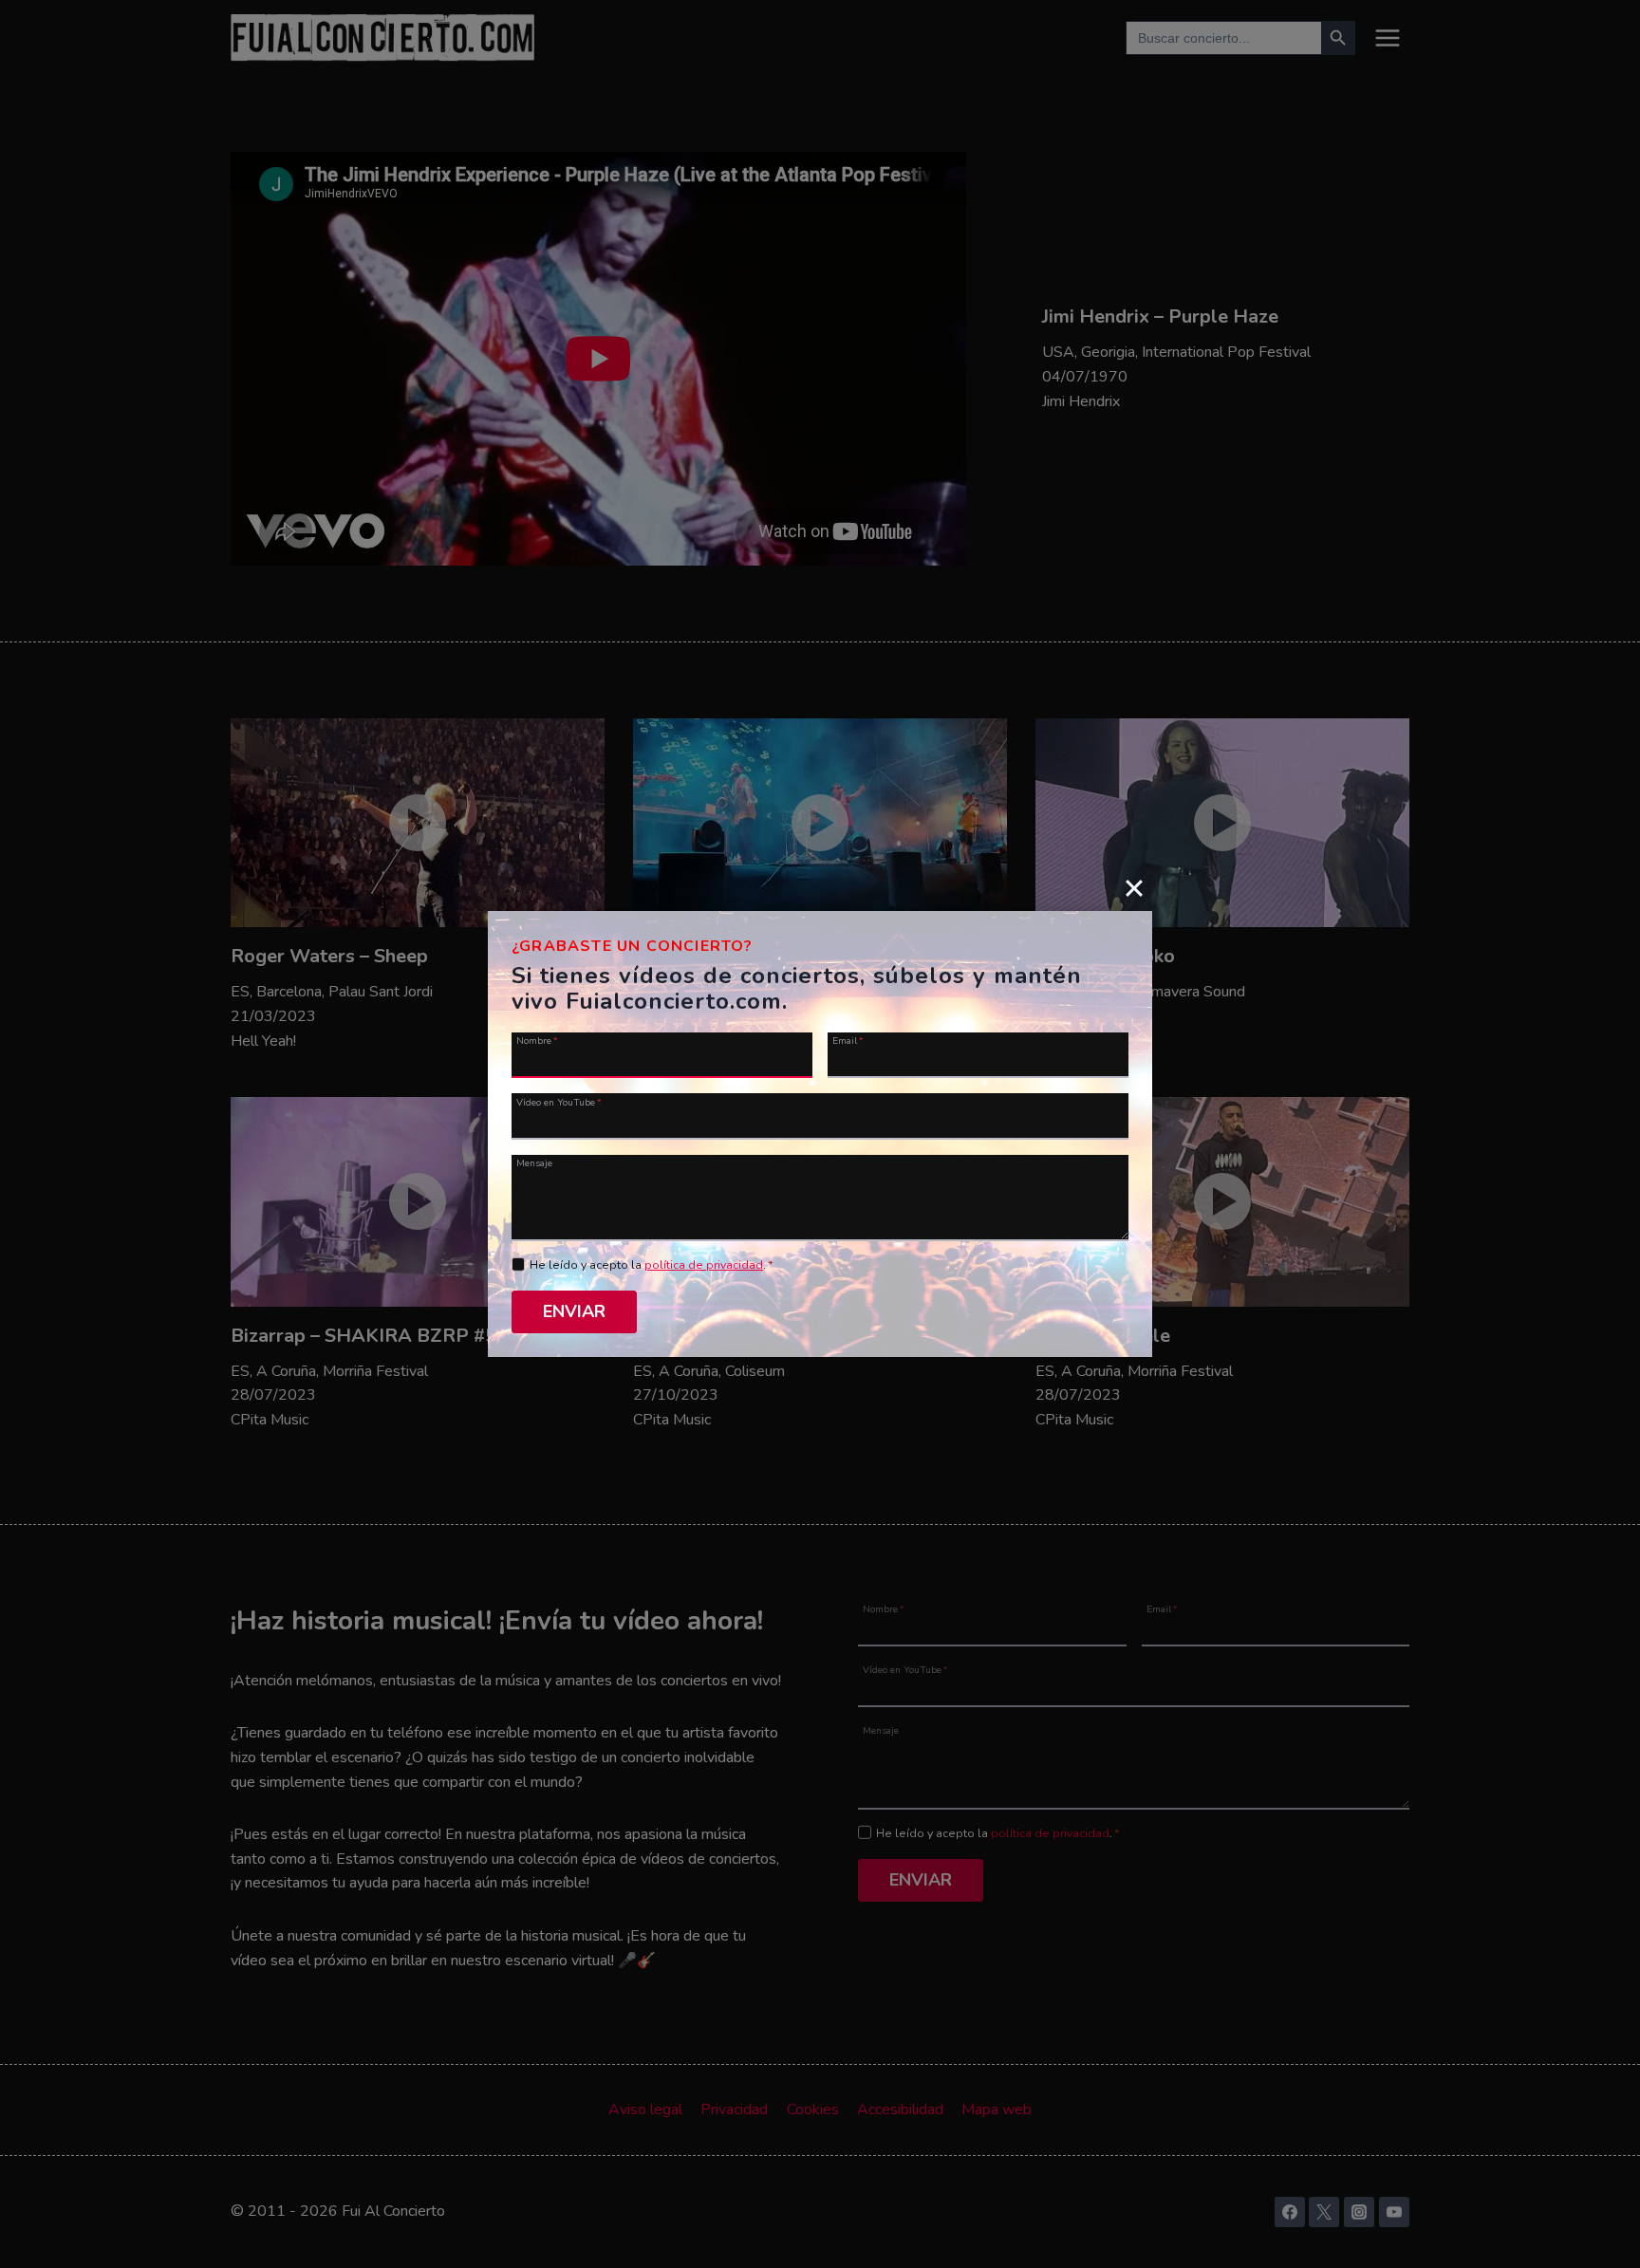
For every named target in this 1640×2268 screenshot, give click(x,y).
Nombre (537, 1040)
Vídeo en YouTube (559, 1101)
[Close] (1134, 887)
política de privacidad (704, 1265)
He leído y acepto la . (652, 1265)
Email (848, 1040)
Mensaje (534, 1162)
